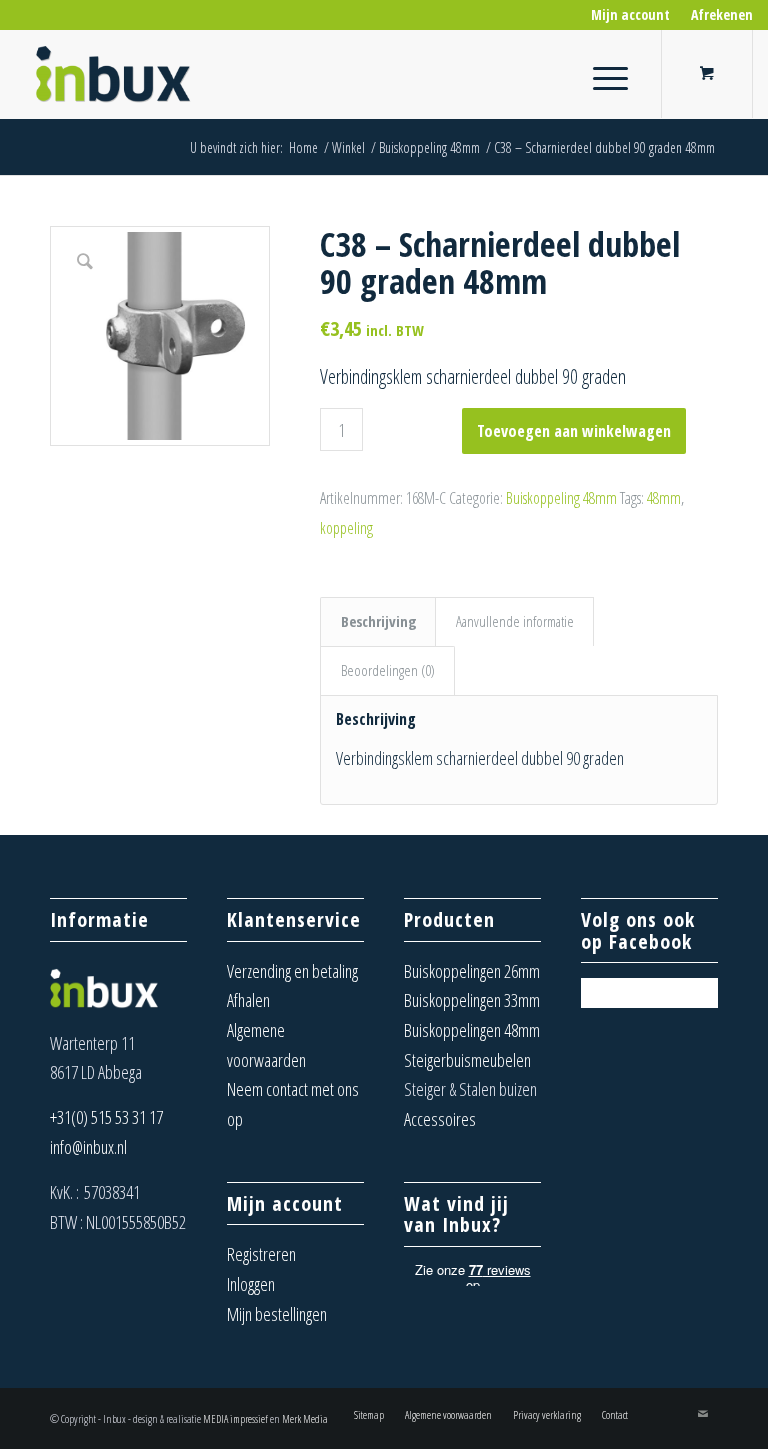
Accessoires (440, 1119)
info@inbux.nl (88, 1147)
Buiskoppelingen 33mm (472, 1000)
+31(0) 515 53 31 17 (106, 1117)
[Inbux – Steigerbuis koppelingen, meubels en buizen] (115, 74)
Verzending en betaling (292, 971)
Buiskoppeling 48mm (561, 498)
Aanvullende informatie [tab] (515, 621)
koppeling (346, 528)
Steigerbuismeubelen (467, 1060)
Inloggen (251, 1284)
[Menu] (600, 74)
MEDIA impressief (235, 1418)
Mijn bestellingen (277, 1314)
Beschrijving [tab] (378, 621)
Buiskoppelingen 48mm (472, 1030)
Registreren (261, 1254)
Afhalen (248, 1000)
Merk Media (305, 1418)
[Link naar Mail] (703, 1414)
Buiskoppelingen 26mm (472, 971)
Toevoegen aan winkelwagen (574, 431)
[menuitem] (631, 15)
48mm (664, 498)
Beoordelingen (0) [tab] (388, 670)
